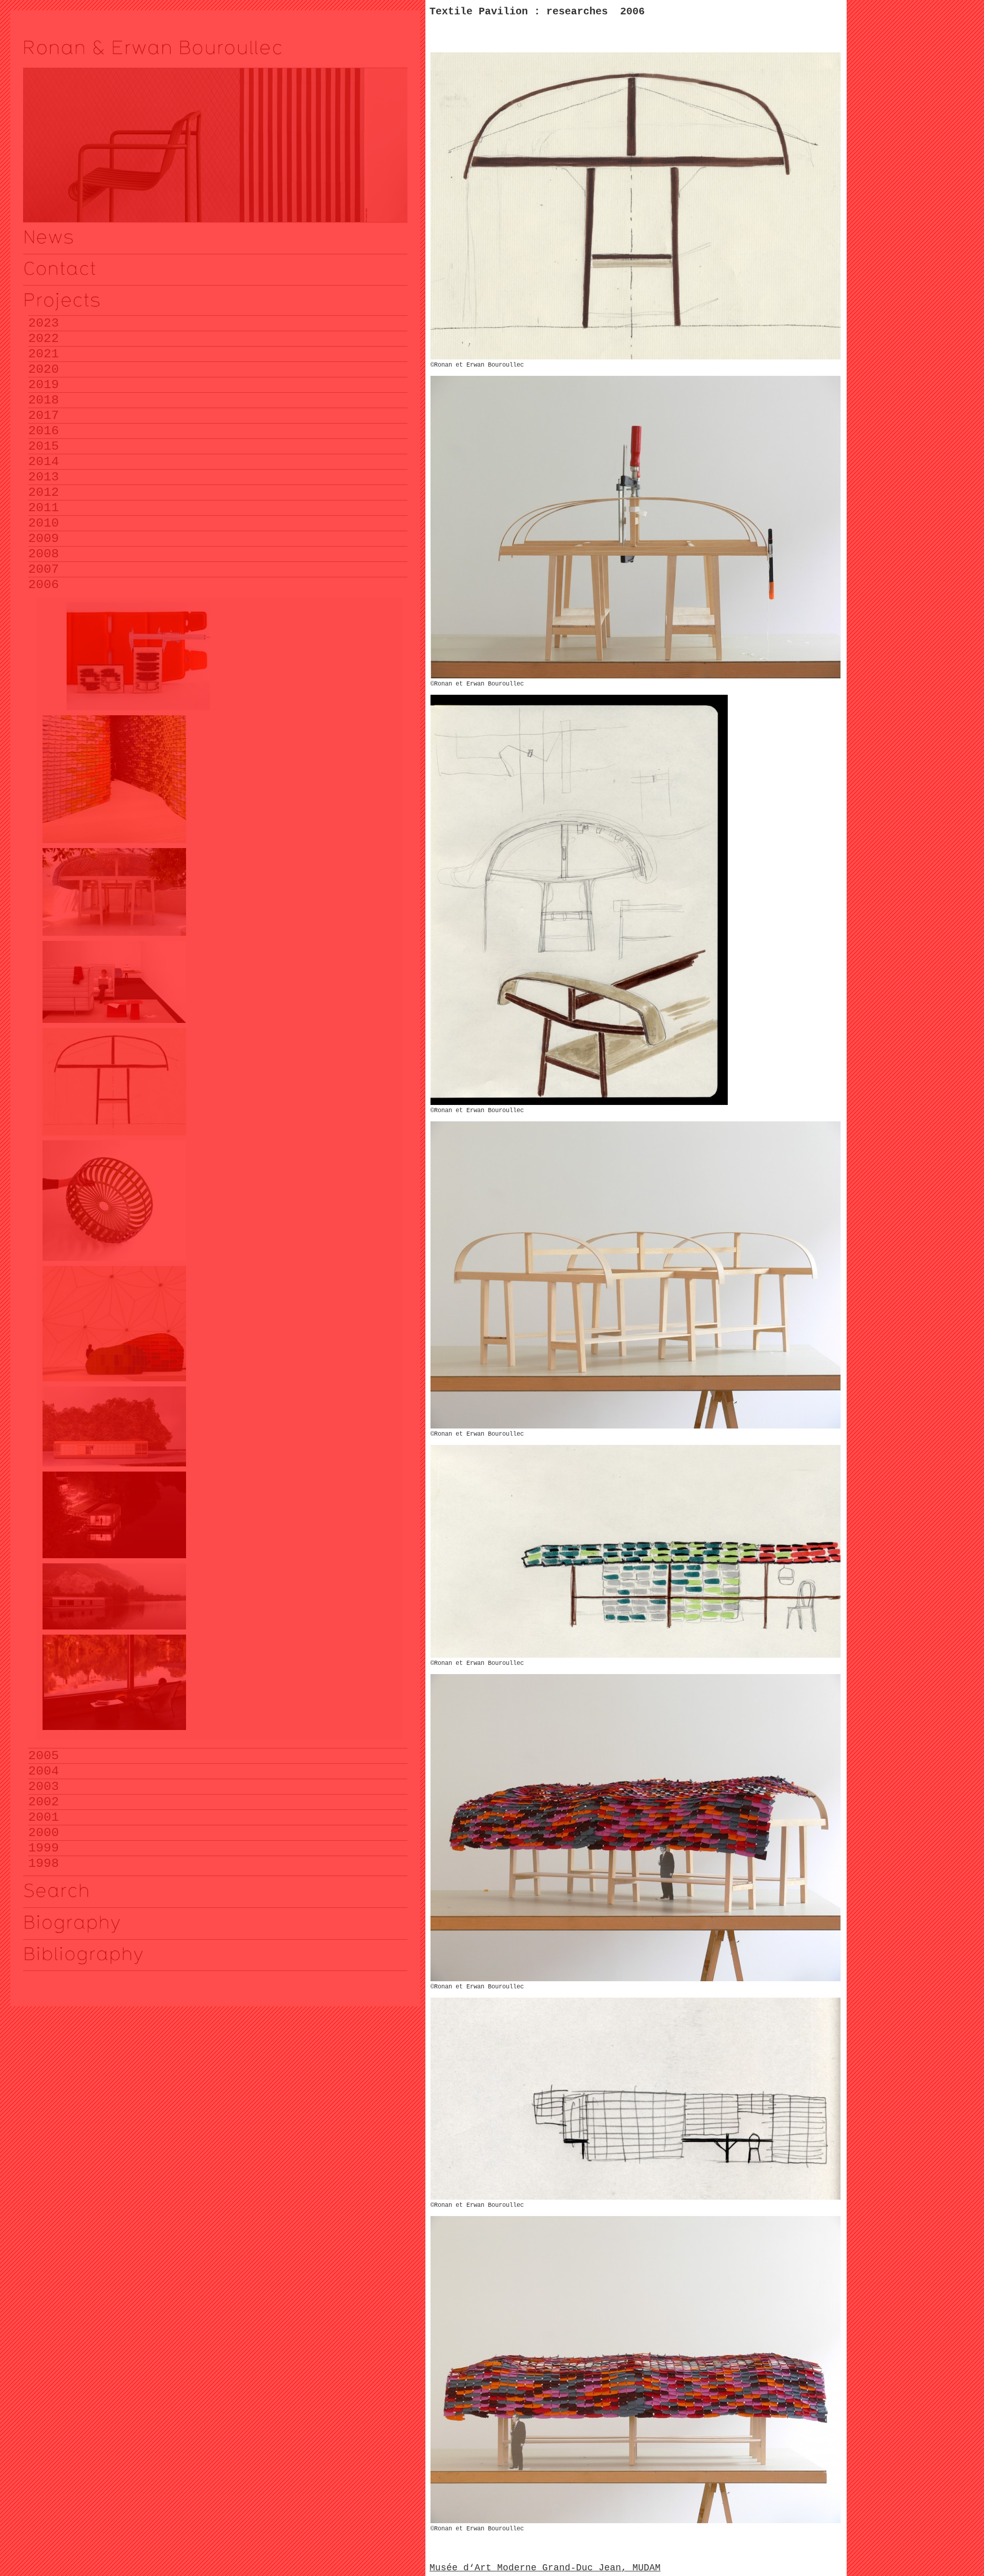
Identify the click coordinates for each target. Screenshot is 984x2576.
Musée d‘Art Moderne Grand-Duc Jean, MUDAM (545, 2568)
